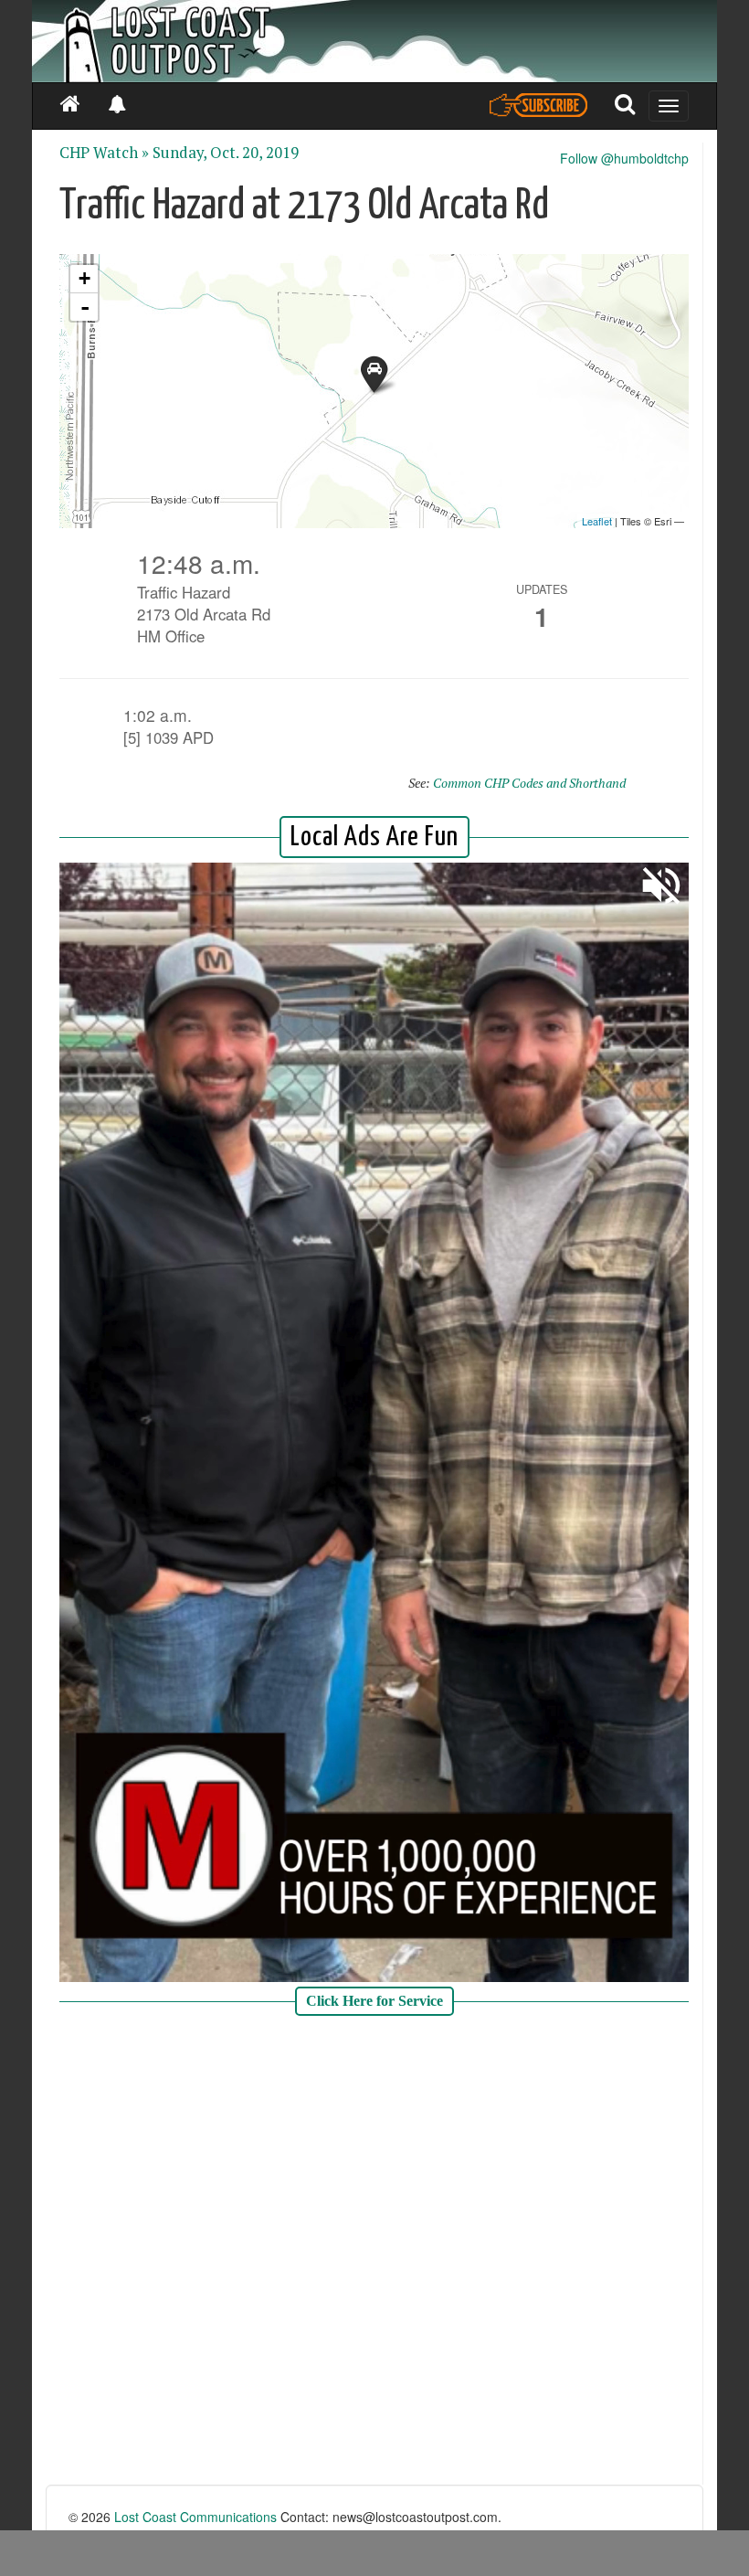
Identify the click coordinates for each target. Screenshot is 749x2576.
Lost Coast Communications (195, 2517)
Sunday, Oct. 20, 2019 (226, 153)
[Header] (374, 41)
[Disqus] (374, 2253)
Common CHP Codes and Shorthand (529, 783)
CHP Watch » (104, 153)
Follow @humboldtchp (624, 158)
